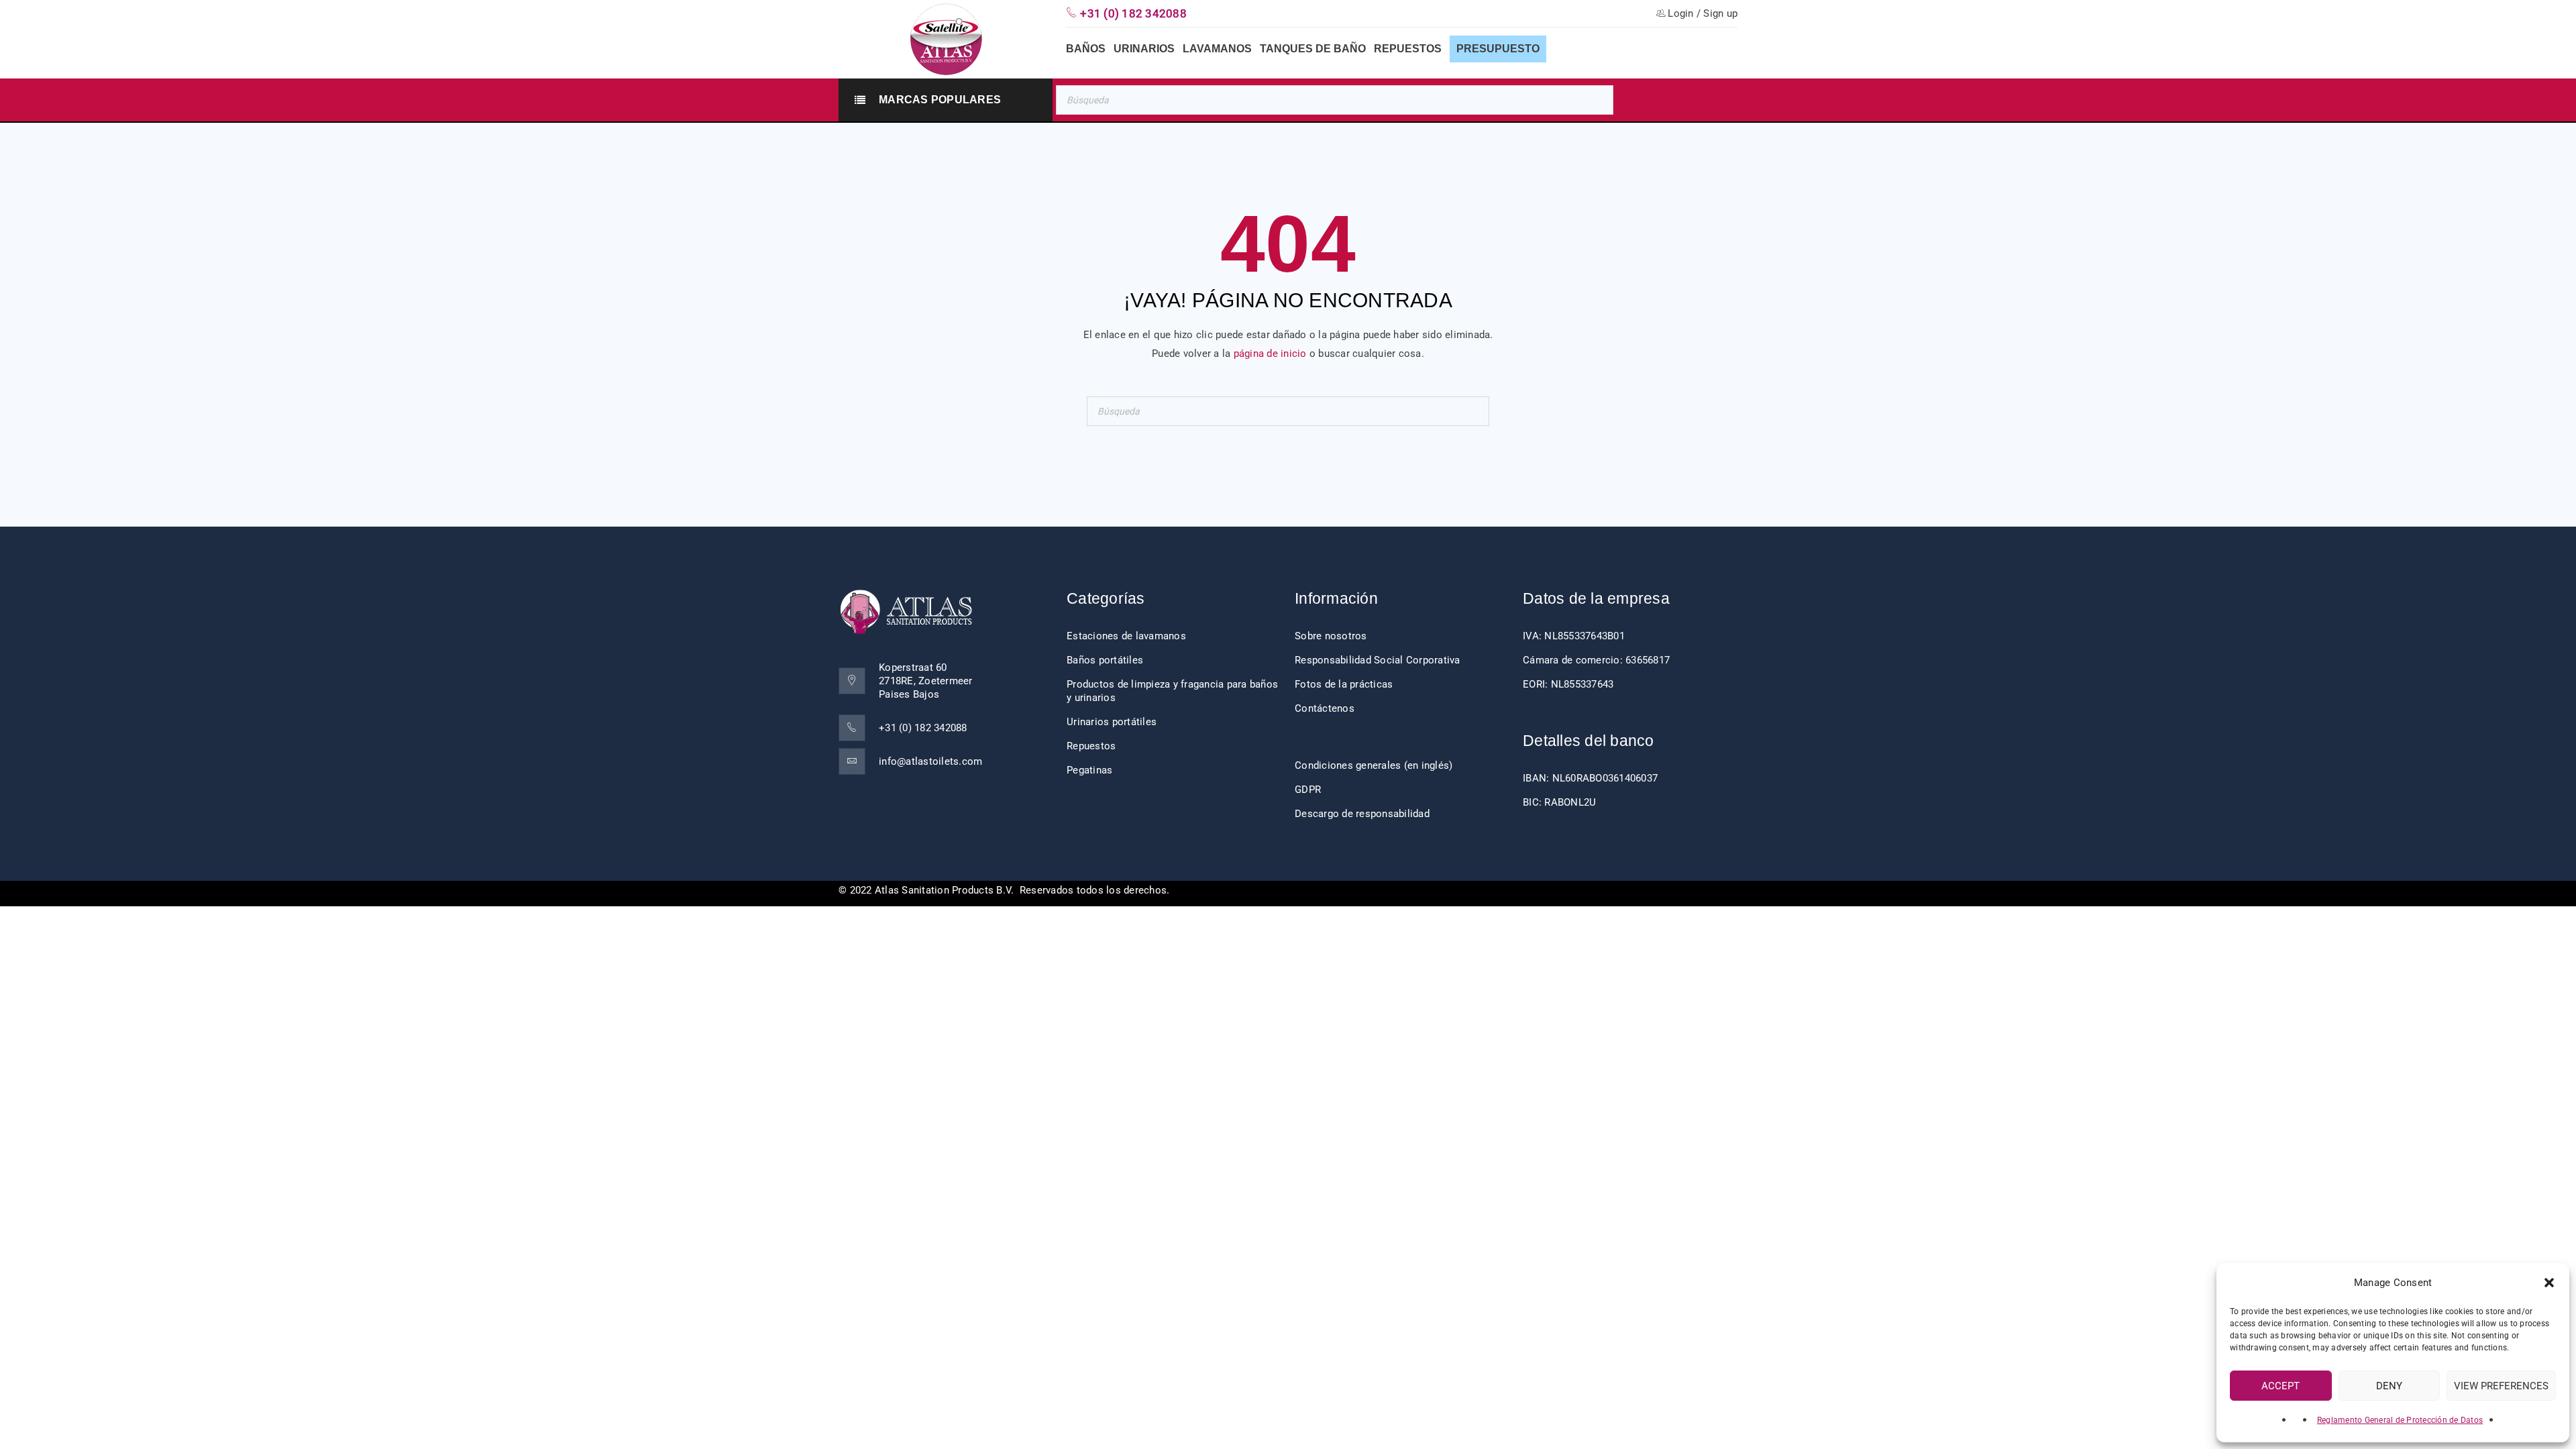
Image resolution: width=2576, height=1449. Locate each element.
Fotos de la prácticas (1344, 684)
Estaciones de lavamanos (1126, 636)
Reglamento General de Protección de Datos (2400, 1420)
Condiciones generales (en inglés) (1374, 765)
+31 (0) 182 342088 (923, 728)
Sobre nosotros (1331, 636)
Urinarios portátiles (1112, 722)
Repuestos (1091, 746)
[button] (2549, 1283)
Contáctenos (1325, 708)
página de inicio (1270, 354)
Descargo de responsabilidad (1362, 814)
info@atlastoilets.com (930, 761)
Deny (2389, 1386)
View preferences (2501, 1386)
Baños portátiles (1105, 660)
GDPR (1308, 790)
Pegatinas (1089, 770)
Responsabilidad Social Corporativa (1378, 660)
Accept (2280, 1386)
